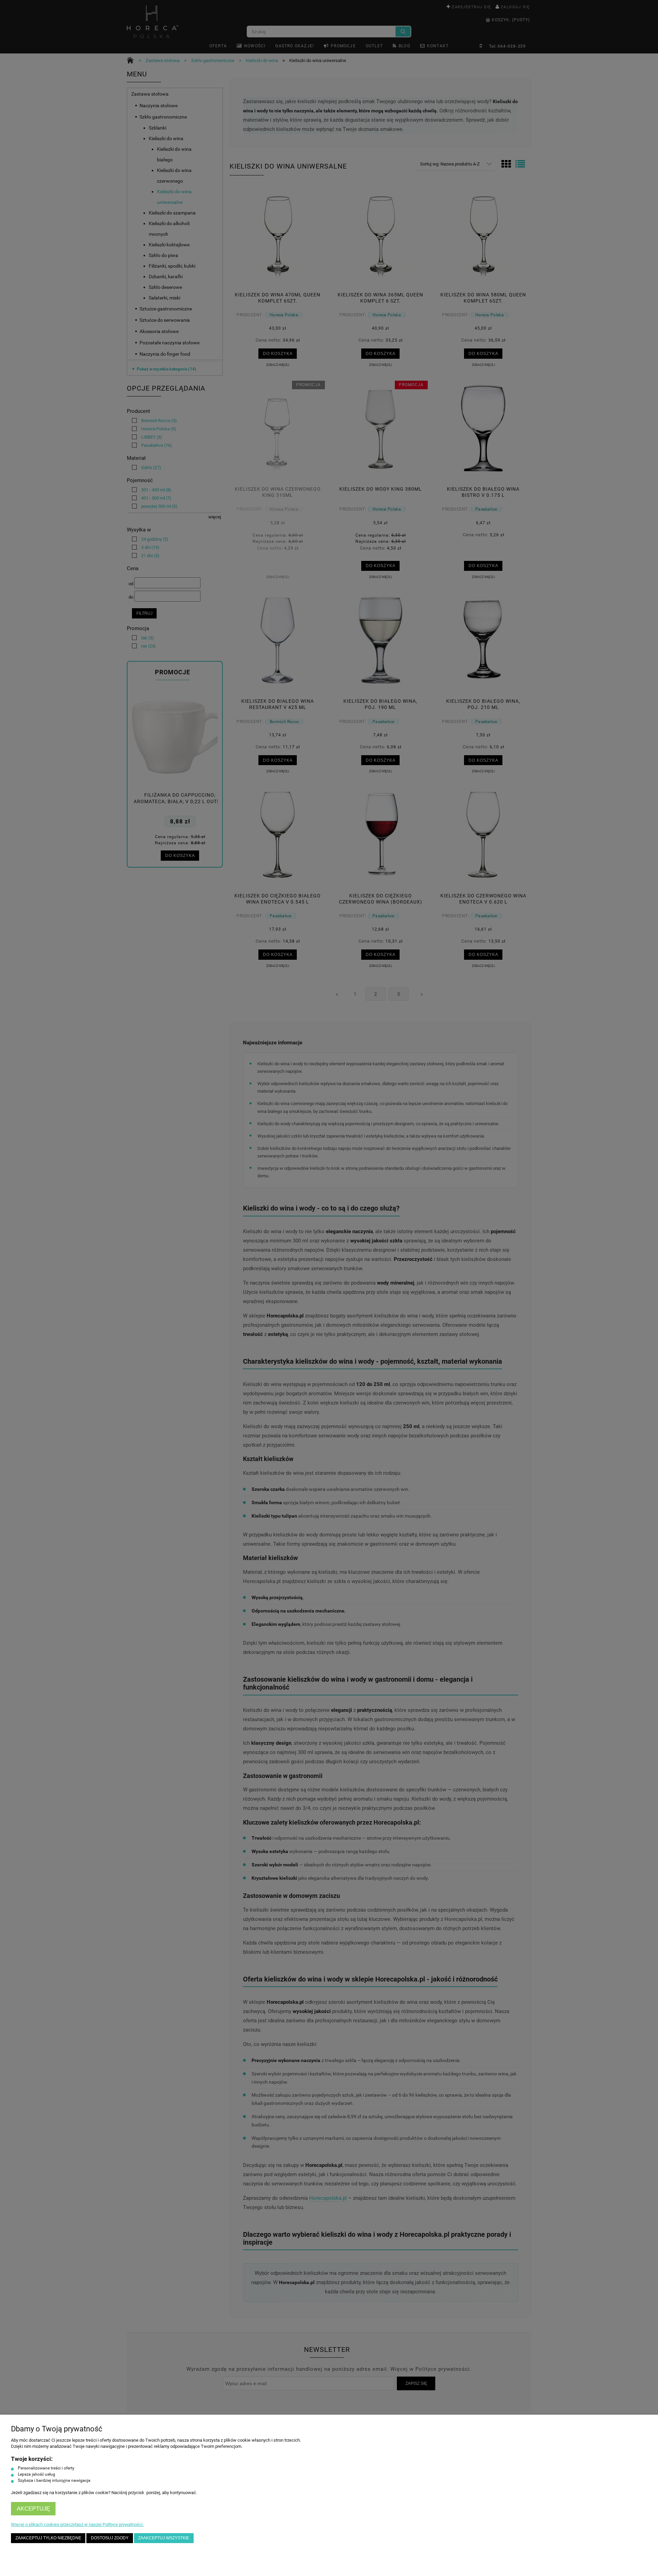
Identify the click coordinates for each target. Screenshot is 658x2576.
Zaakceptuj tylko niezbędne (48, 2538)
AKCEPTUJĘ (33, 2509)
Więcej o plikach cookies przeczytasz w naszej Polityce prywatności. (77, 2524)
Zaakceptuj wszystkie (164, 2538)
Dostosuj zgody (110, 2538)
